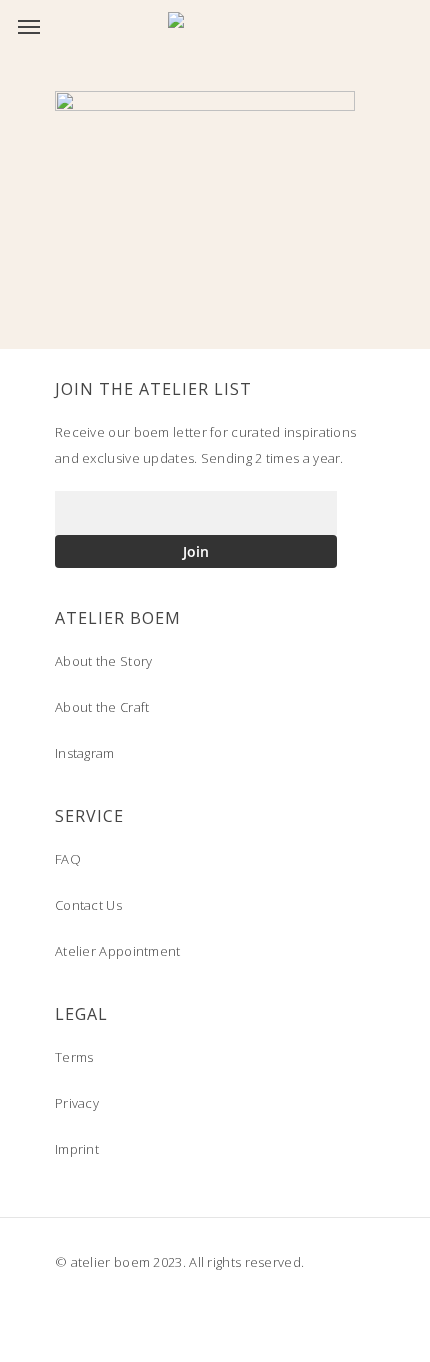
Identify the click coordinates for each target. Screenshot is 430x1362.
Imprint (77, 1149)
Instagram (85, 753)
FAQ (68, 859)
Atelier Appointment (118, 951)
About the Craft (102, 707)
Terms (74, 1057)
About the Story (104, 661)
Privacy (77, 1103)
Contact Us (88, 905)
